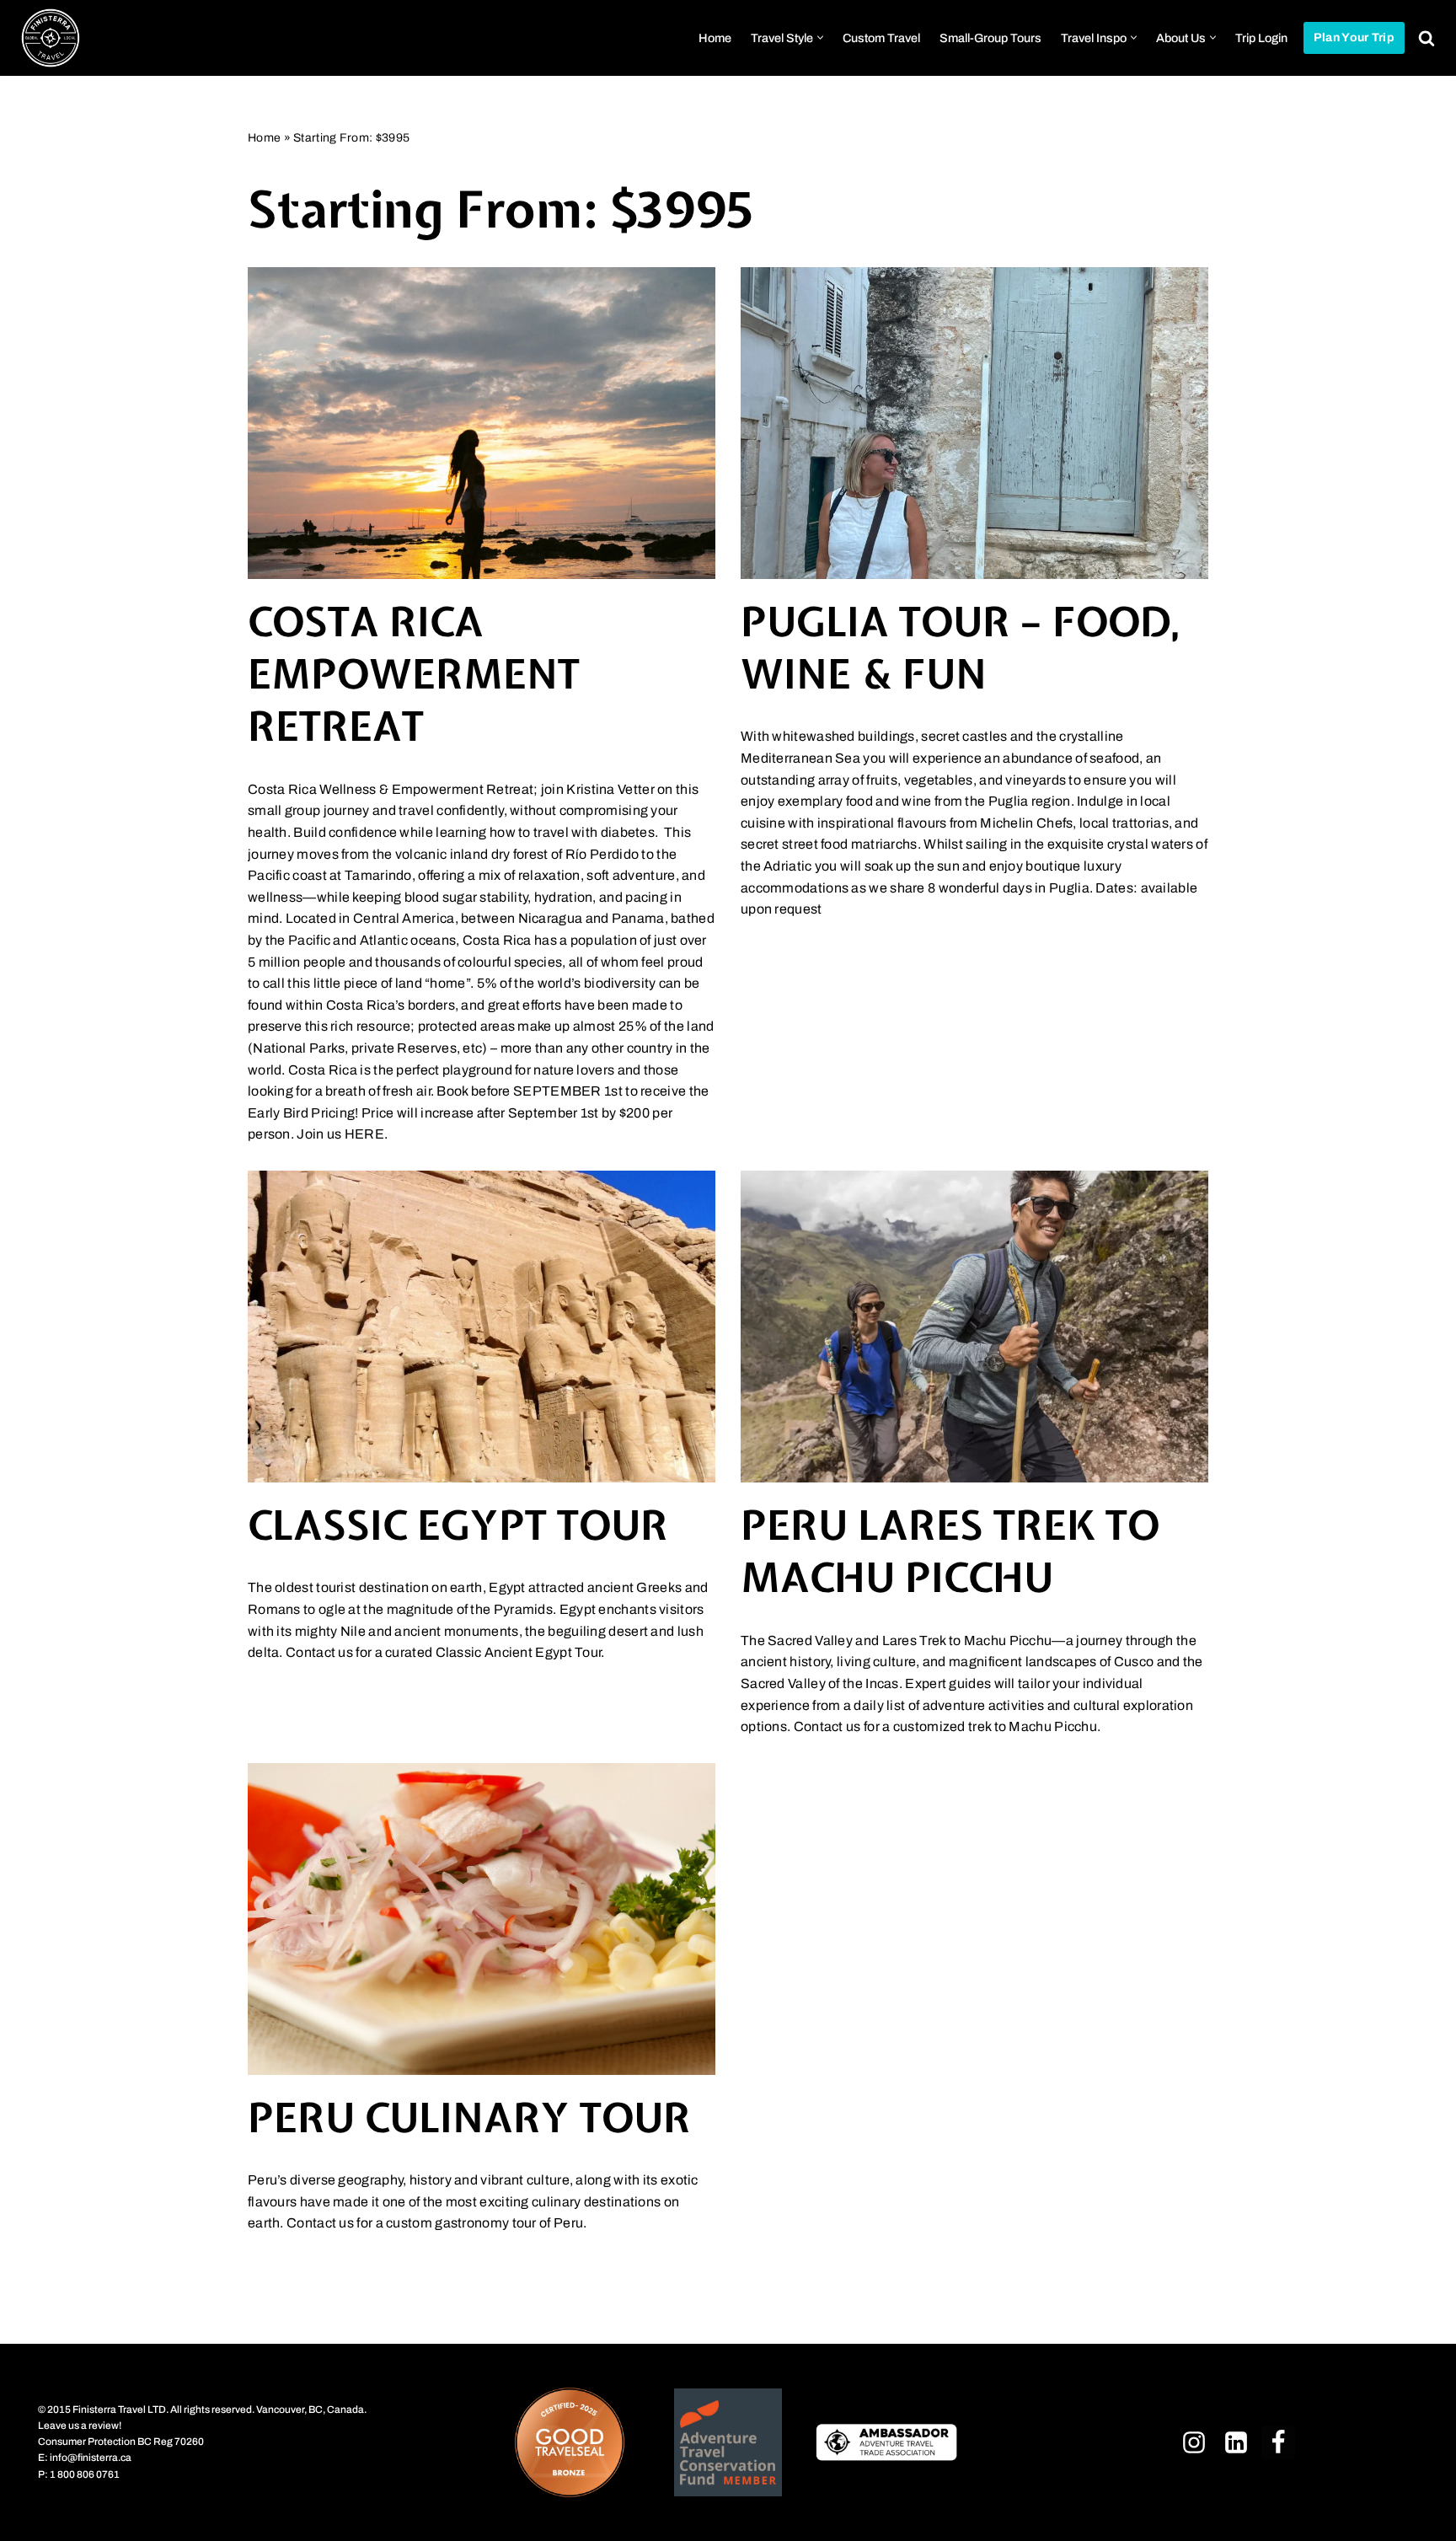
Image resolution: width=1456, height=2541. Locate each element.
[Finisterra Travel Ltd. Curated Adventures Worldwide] (51, 38)
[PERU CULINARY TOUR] (482, 1919)
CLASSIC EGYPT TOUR (458, 1525)
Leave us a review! (80, 2426)
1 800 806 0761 (85, 2474)
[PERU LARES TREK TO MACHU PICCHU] (974, 1327)
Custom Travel (881, 38)
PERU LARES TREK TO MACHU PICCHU (950, 1551)
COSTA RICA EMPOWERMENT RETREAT (414, 674)
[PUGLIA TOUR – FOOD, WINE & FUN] (974, 423)
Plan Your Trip (1354, 38)
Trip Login (1261, 38)
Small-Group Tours (990, 38)
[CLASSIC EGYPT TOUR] (482, 1327)
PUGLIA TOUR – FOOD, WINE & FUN (961, 648)
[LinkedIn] (1236, 2442)
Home (715, 38)
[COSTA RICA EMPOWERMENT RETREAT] (482, 423)
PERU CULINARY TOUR (469, 2117)
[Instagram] (1194, 2442)
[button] (820, 38)
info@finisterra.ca (91, 2458)
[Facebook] (1278, 2442)
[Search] (1427, 38)
